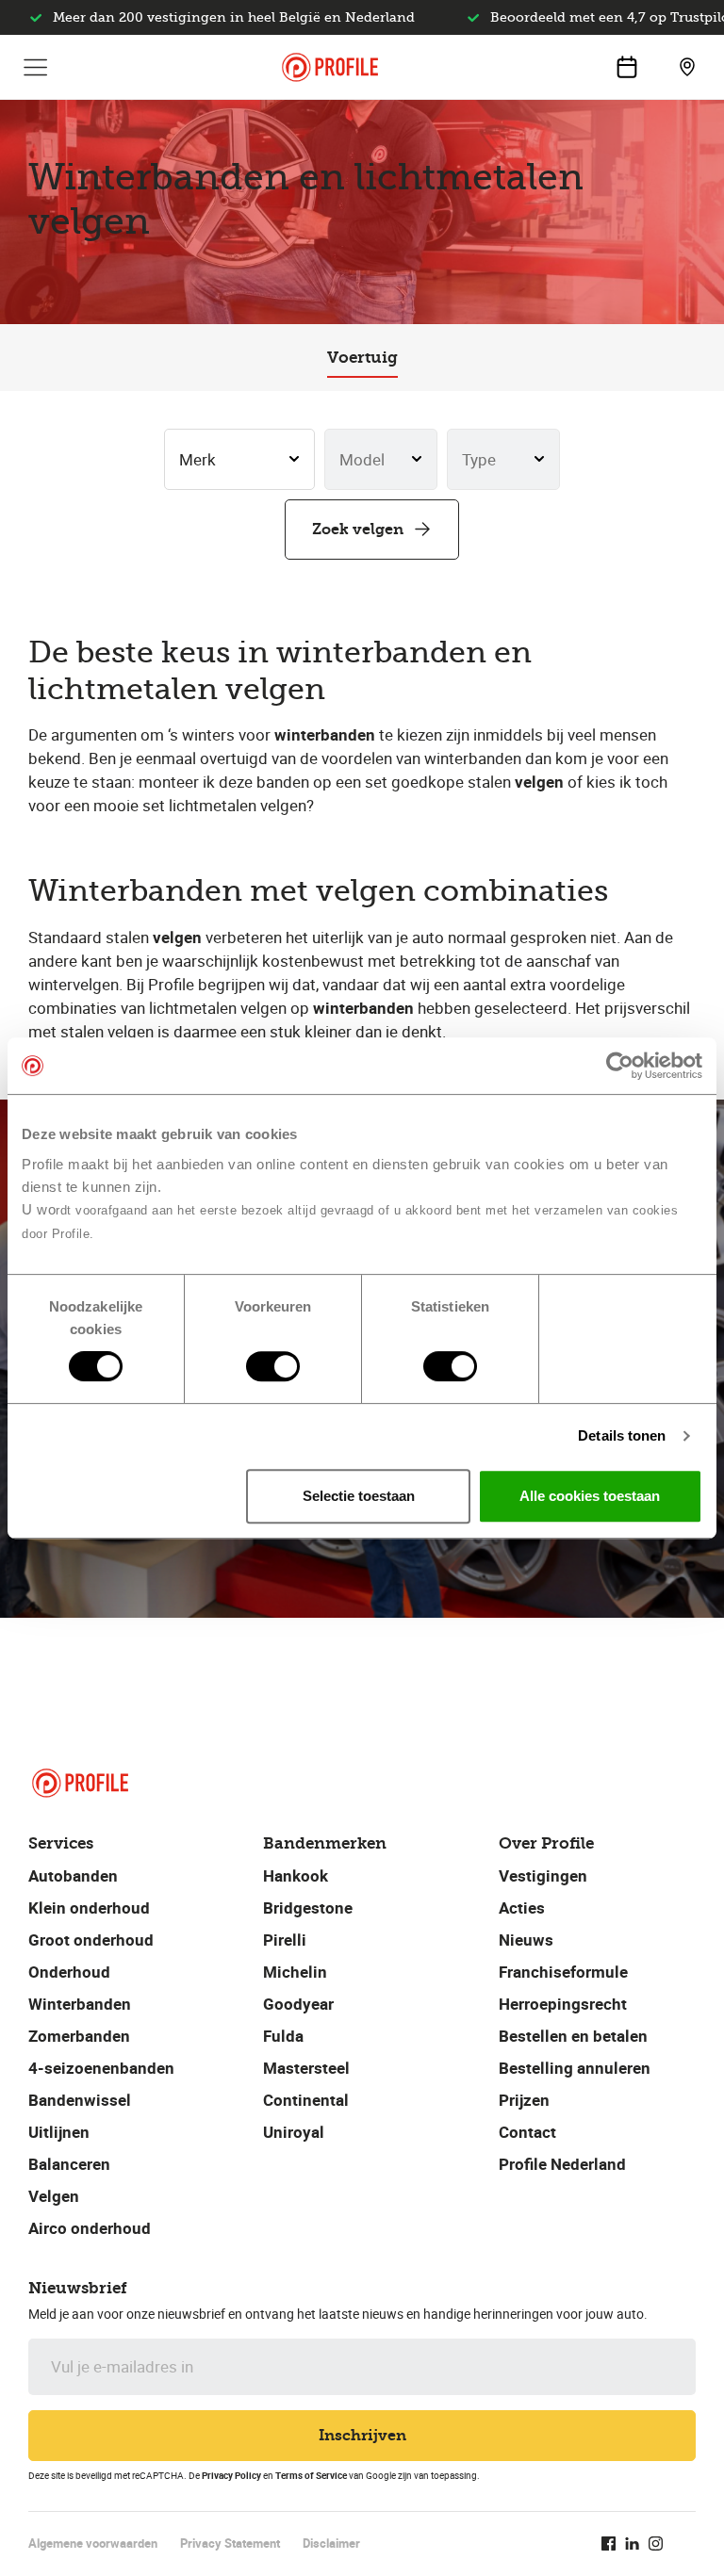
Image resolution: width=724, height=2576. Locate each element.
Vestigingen (543, 1875)
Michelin (295, 1972)
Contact (527, 2132)
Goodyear (298, 2004)
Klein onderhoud (89, 1908)
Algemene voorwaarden (93, 2543)
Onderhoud (69, 1972)
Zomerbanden (79, 2036)
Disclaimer (331, 2543)
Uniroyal (294, 2132)
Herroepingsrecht (563, 2004)
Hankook (296, 1875)
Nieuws (526, 1940)
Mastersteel (306, 2068)
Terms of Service (311, 2475)
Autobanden (73, 1875)
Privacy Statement (230, 2543)
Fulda (283, 2036)
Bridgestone (308, 1908)
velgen (539, 782)
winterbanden (325, 734)
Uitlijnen (59, 2132)
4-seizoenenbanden (101, 2068)
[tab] (362, 358)
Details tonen (622, 1435)
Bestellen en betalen (573, 2036)
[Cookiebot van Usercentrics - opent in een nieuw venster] (620, 1066)
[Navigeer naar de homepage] (330, 67)
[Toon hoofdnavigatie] (36, 67)
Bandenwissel (80, 2100)
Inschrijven (362, 2435)
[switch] (273, 1366)
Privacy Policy (231, 2475)
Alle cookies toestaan (590, 1496)
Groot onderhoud (91, 1940)
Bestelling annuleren (575, 2068)
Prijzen (524, 2100)
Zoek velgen (358, 529)
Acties (522, 1908)
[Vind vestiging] (687, 67)
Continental (306, 2100)
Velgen (54, 2196)
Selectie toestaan (359, 1496)
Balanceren (69, 2164)
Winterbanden (80, 2004)
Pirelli (285, 1940)
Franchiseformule (563, 1972)
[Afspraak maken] (627, 67)
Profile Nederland (562, 2164)
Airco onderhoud (90, 2228)
